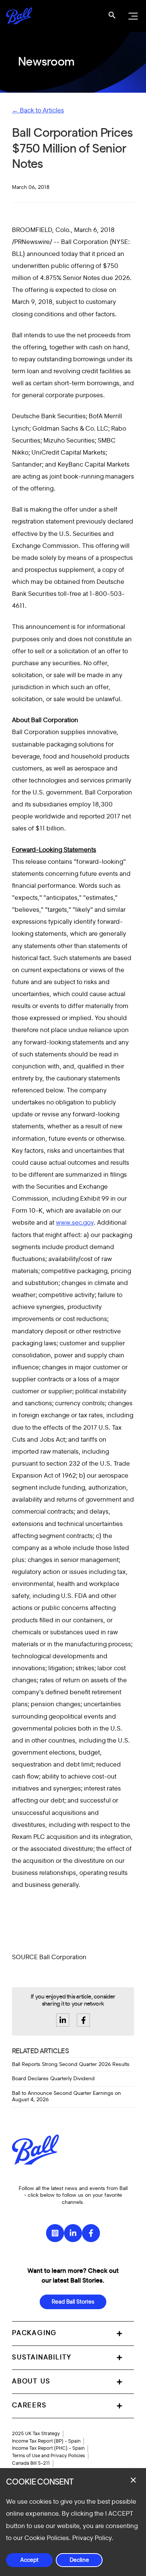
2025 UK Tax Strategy (36, 2434)
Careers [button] (29, 2405)
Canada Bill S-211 (31, 2463)
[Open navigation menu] (132, 16)
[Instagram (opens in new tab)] (55, 2233)
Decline (79, 2560)
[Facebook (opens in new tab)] (91, 2233)
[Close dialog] (133, 2480)
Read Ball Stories (73, 2302)
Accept (29, 2560)
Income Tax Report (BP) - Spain (46, 2441)
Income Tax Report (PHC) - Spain (48, 2448)
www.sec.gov (75, 1223)
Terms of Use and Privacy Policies (48, 2456)
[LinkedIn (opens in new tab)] (73, 2233)
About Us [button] (31, 2382)
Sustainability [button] (42, 2358)
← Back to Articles (38, 110)
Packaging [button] (34, 2333)
